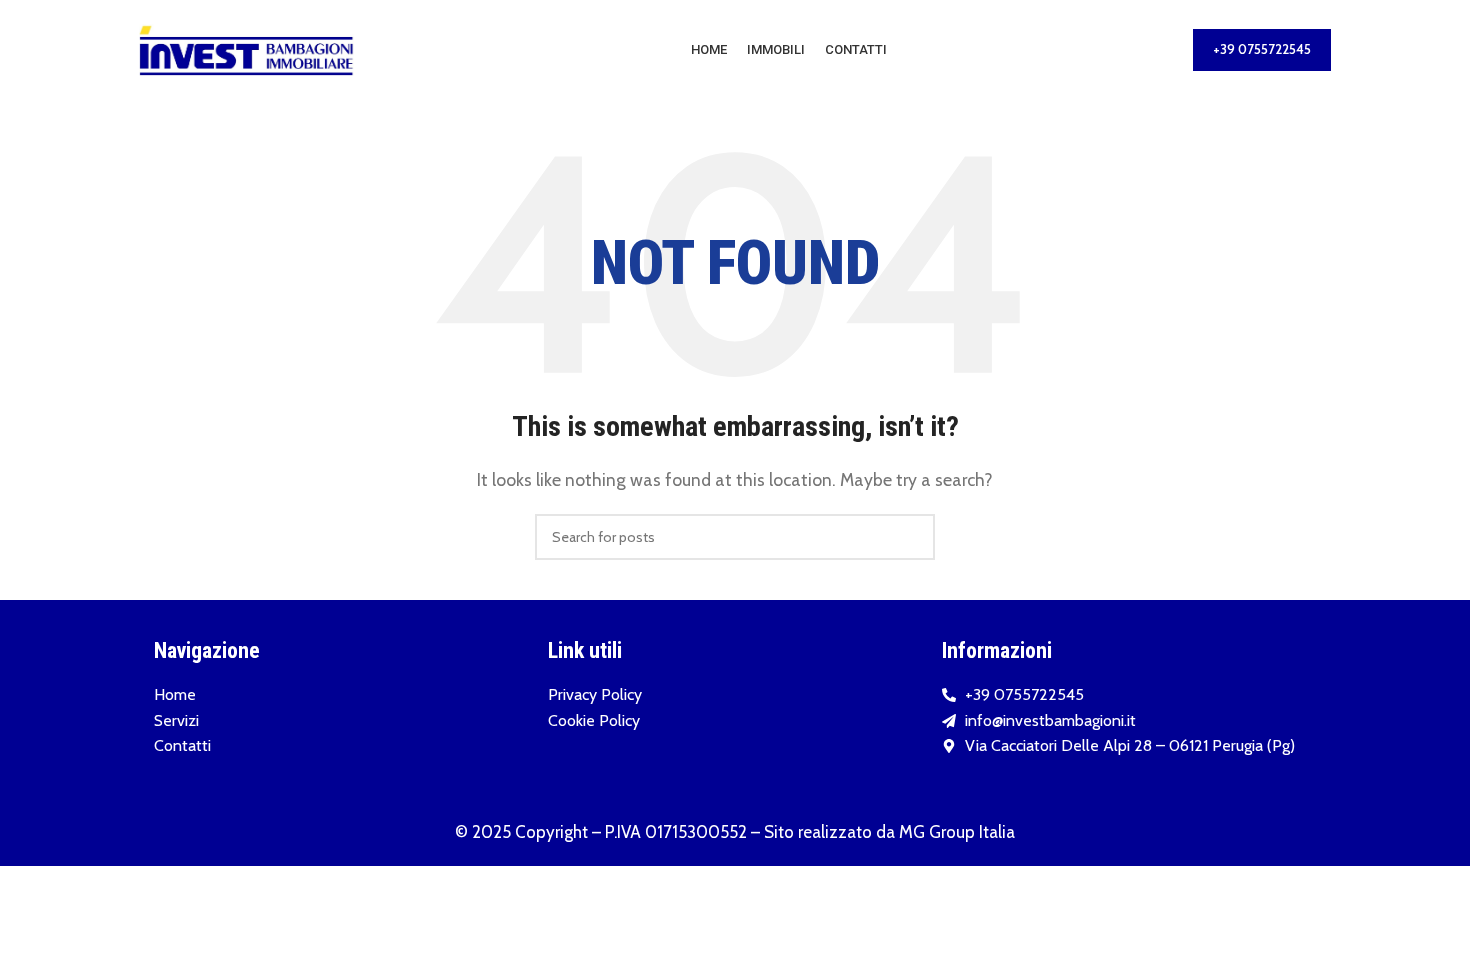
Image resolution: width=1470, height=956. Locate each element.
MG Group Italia (957, 832)
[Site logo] (246, 48)
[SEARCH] (912, 537)
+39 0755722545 (1262, 49)
